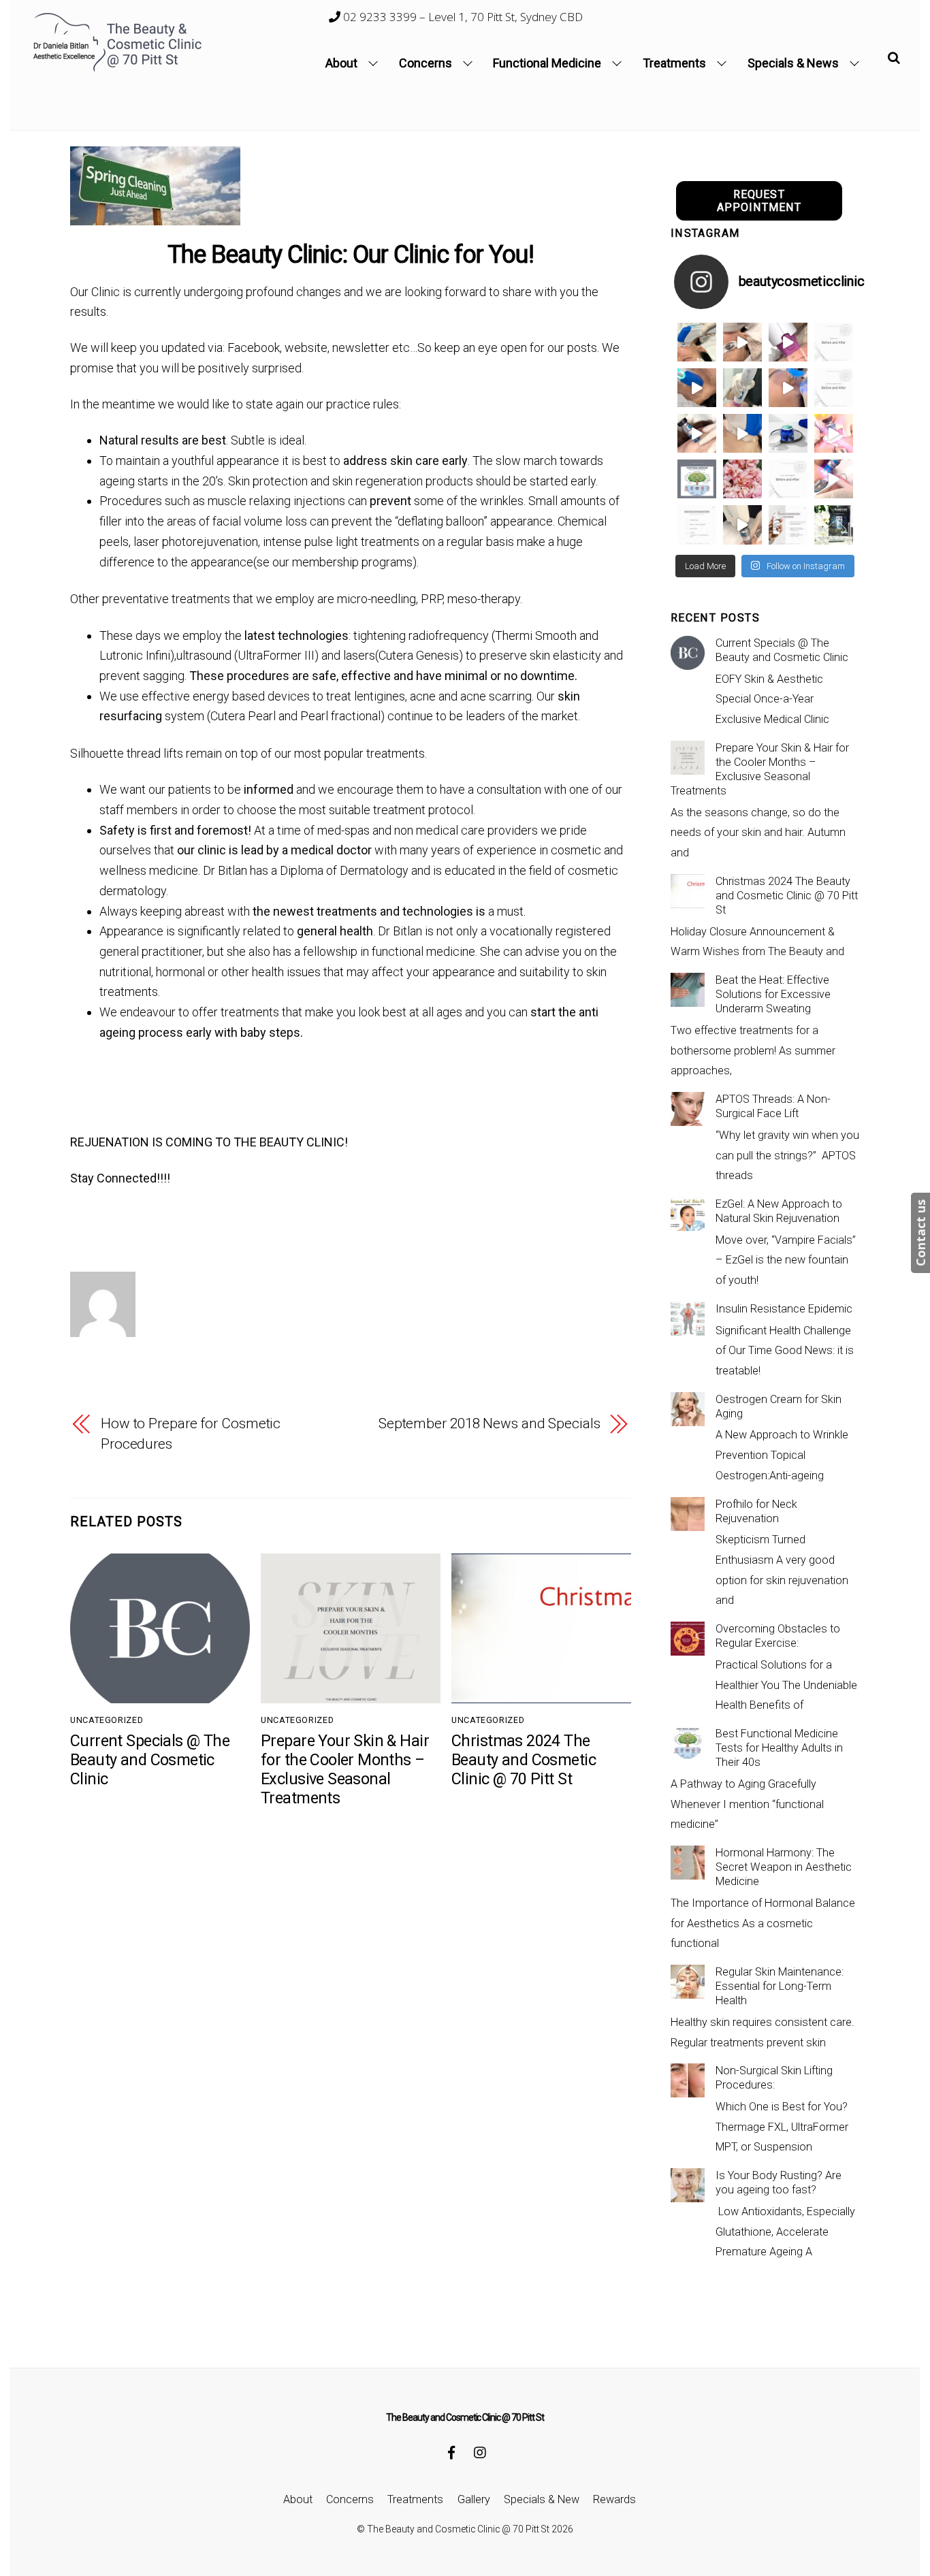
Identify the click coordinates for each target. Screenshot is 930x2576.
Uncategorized (107, 1720)
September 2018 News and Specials (490, 1423)
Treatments (674, 63)
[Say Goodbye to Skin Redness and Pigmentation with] (742, 342)
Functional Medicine (547, 63)
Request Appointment (759, 201)
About (341, 63)
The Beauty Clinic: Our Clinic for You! (351, 255)
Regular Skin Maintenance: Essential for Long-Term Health (780, 1986)
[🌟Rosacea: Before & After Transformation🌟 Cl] (834, 342)
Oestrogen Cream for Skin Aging (779, 1406)
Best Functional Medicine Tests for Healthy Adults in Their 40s (779, 1748)
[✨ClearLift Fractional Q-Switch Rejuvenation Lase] (834, 433)
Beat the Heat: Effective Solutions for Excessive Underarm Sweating (773, 994)
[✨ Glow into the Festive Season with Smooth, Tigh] (742, 388)
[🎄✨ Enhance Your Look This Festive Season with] (697, 342)
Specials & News (793, 63)
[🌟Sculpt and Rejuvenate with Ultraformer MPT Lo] (788, 479)
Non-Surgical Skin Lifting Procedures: (774, 2078)
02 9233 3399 (379, 17)
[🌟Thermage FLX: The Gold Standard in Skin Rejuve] (788, 342)
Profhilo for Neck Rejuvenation (756, 1511)
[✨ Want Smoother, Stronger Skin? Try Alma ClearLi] (697, 433)
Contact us (920, 1233)
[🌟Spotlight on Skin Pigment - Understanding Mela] (788, 525)
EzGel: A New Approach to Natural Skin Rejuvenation (779, 1211)
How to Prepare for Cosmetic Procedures (191, 1434)
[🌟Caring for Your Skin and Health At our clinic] (697, 525)
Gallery (474, 2499)
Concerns (426, 63)
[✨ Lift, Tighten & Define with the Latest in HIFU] (697, 388)
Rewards (614, 2499)
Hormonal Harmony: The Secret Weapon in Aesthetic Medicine (784, 1867)
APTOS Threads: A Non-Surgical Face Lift (773, 1106)
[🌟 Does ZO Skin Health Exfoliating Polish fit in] (788, 433)
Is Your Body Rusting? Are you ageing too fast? (779, 2183)
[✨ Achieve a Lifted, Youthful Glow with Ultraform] (742, 433)
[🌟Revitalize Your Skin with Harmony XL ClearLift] (742, 525)
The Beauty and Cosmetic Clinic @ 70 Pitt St (458, 2529)
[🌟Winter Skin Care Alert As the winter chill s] (834, 525)
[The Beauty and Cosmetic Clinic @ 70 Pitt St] (119, 69)
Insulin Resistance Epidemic (784, 1309)
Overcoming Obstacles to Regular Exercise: (778, 1636)
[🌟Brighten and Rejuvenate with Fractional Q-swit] (834, 479)
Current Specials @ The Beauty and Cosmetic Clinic (150, 1760)
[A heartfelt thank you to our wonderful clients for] (742, 479)
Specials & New (542, 2499)
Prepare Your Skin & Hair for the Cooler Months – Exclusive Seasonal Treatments (345, 1769)
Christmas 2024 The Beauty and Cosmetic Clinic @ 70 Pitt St (524, 1760)
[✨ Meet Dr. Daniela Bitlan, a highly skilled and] (697, 479)
